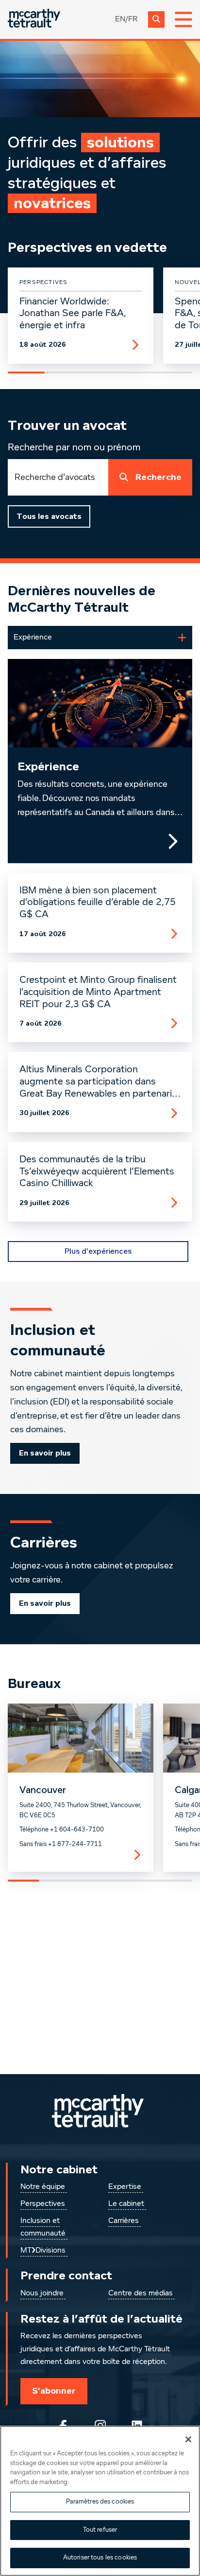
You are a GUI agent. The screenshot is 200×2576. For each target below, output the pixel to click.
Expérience (48, 767)
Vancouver (43, 1790)
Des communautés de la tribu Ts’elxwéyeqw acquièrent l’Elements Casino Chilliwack (97, 1172)
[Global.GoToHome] (34, 19)
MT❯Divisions (43, 2251)
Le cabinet (126, 2204)
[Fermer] (188, 2439)
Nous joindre (42, 2293)
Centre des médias (141, 2293)
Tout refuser (100, 2530)
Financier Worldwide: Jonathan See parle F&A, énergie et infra (73, 314)
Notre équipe (43, 2187)
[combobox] (58, 477)
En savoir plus (45, 1453)
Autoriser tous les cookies (100, 2558)
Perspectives (43, 2204)
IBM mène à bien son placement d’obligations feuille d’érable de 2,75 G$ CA (98, 903)
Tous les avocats (49, 516)
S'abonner (54, 2391)
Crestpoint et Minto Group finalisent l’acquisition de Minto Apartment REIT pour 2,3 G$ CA (98, 992)
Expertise (125, 2187)
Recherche (158, 477)
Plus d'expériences (98, 1251)
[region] (100, 2501)
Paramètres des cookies (100, 2502)
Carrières (124, 2221)
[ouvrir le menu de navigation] (183, 19)
